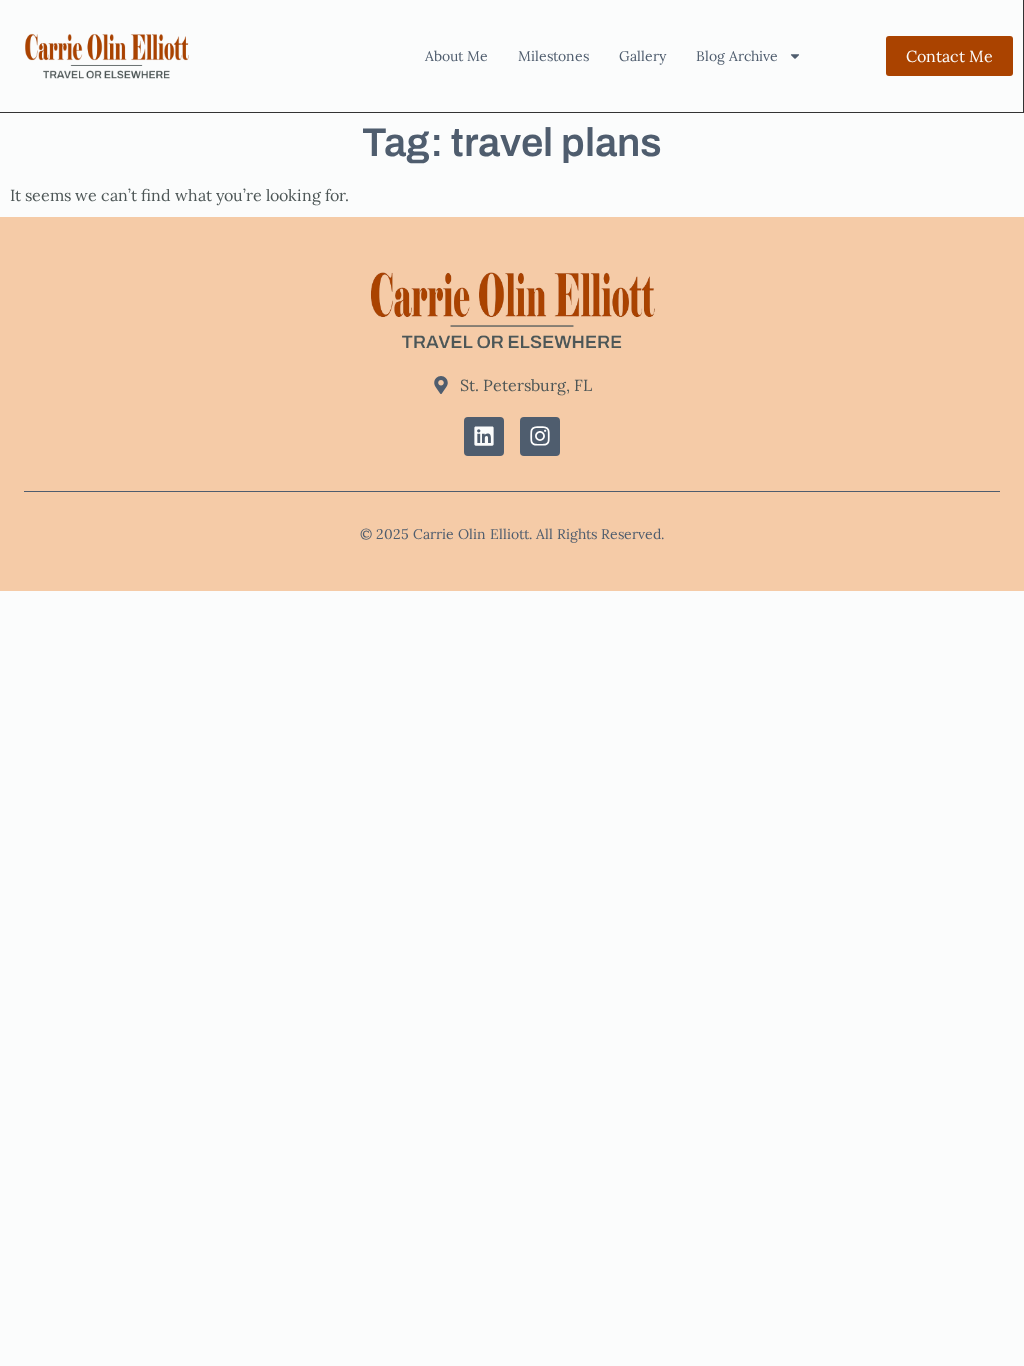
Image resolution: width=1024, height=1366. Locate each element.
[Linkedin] (484, 437)
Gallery (642, 56)
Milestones (553, 56)
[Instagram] (540, 437)
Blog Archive (737, 56)
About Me (456, 56)
